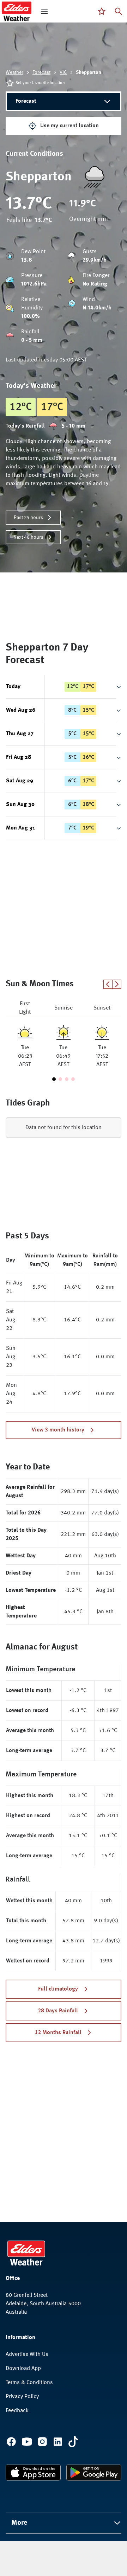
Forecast (41, 72)
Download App (23, 2369)
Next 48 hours (28, 537)
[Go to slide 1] (54, 1079)
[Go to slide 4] (73, 1079)
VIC (63, 72)
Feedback (17, 2411)
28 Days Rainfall (58, 2011)
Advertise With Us (27, 2354)
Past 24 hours (28, 518)
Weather (14, 72)
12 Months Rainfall (58, 2033)
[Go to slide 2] (60, 1079)
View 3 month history (58, 1430)
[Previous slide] (108, 984)
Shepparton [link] (89, 72)
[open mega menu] (44, 11)
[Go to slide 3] (67, 1079)
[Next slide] (117, 984)
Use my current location (69, 126)
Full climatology (58, 1989)
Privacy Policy (22, 2397)
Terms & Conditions (29, 2383)
